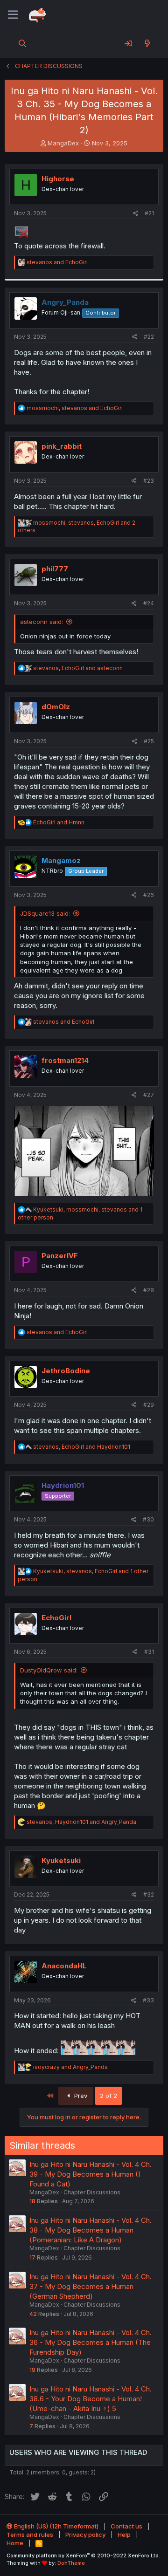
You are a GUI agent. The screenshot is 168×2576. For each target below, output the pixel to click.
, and (75, 408)
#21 (149, 213)
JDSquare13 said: (45, 913)
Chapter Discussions (92, 2192)
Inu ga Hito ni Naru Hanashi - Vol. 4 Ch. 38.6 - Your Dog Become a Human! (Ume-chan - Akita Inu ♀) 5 (91, 2399)
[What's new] (147, 43)
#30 (148, 1519)
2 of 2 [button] (108, 2096)
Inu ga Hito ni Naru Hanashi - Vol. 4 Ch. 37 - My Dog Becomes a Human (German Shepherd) (91, 2286)
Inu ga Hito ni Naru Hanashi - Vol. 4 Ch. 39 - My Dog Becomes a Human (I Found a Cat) (91, 2174)
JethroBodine (66, 1371)
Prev (80, 2096)
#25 (149, 741)
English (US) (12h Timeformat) (56, 2526)
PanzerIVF (60, 1256)
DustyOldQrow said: (49, 1670)
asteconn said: (42, 622)
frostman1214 (65, 1060)
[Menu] (13, 15)
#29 (149, 1405)
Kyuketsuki (61, 1860)
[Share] (136, 214)
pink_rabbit (62, 446)
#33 (148, 2000)
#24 (149, 603)
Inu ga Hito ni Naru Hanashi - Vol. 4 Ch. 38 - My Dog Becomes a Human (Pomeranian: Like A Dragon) (91, 2230)
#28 (149, 1290)
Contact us (126, 2526)
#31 (149, 1652)
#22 (149, 337)
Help (124, 2535)
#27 (149, 1095)
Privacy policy (85, 2535)
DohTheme (71, 2563)
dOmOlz (56, 707)
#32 (149, 1894)
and (57, 262)
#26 (149, 895)
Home (15, 2543)
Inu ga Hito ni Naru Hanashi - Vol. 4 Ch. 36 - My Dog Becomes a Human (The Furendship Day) (91, 2342)
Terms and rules (30, 2535)
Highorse (58, 179)
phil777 (55, 569)
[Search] (23, 43)
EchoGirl (56, 1618)
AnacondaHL (64, 1966)
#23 (149, 481)
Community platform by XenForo (83, 2555)
